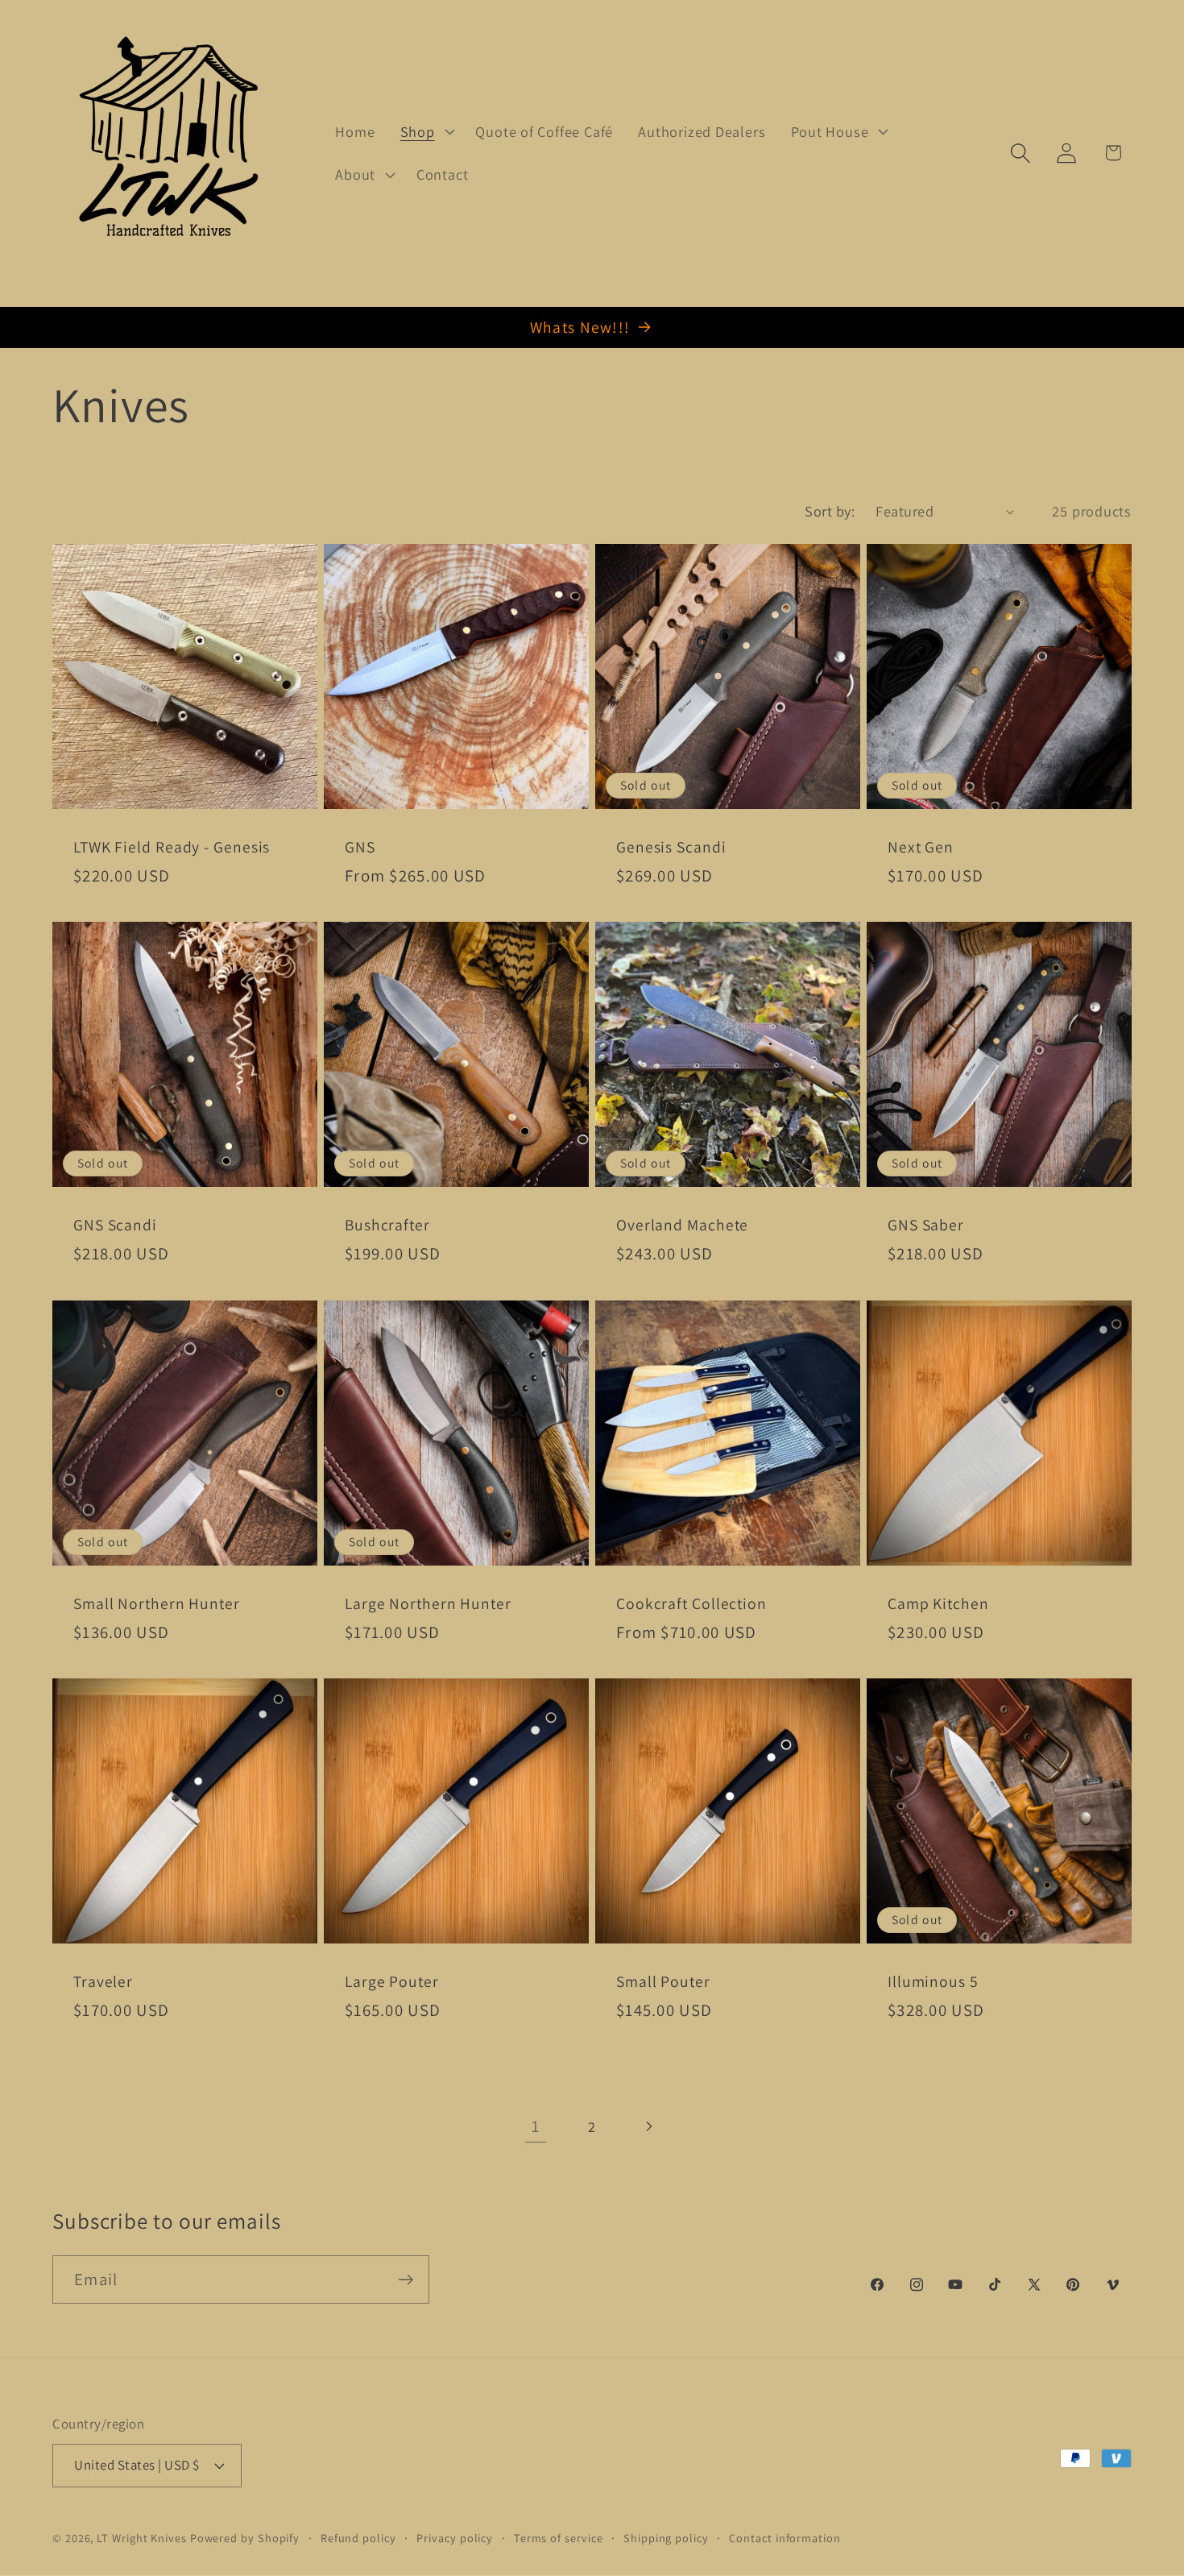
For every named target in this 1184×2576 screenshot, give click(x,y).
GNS (360, 847)
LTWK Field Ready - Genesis (172, 847)
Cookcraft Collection (691, 1604)
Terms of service (559, 2537)
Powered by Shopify (245, 2537)
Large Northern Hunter (428, 1604)
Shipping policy (666, 2537)
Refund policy (358, 2537)
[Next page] (649, 2126)
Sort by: (830, 511)
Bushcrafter (387, 1225)
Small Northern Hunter (157, 1604)
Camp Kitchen (938, 1604)
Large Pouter (392, 1983)
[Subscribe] (406, 2280)
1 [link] (536, 2126)
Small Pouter (663, 1983)
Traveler (103, 1983)
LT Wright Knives (142, 2537)
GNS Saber (926, 1225)
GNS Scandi (115, 1225)
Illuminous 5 (933, 1983)
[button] (425, 131)
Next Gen (921, 847)
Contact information (785, 2537)
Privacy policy (455, 2537)
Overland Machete (682, 1225)
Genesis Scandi (671, 847)
